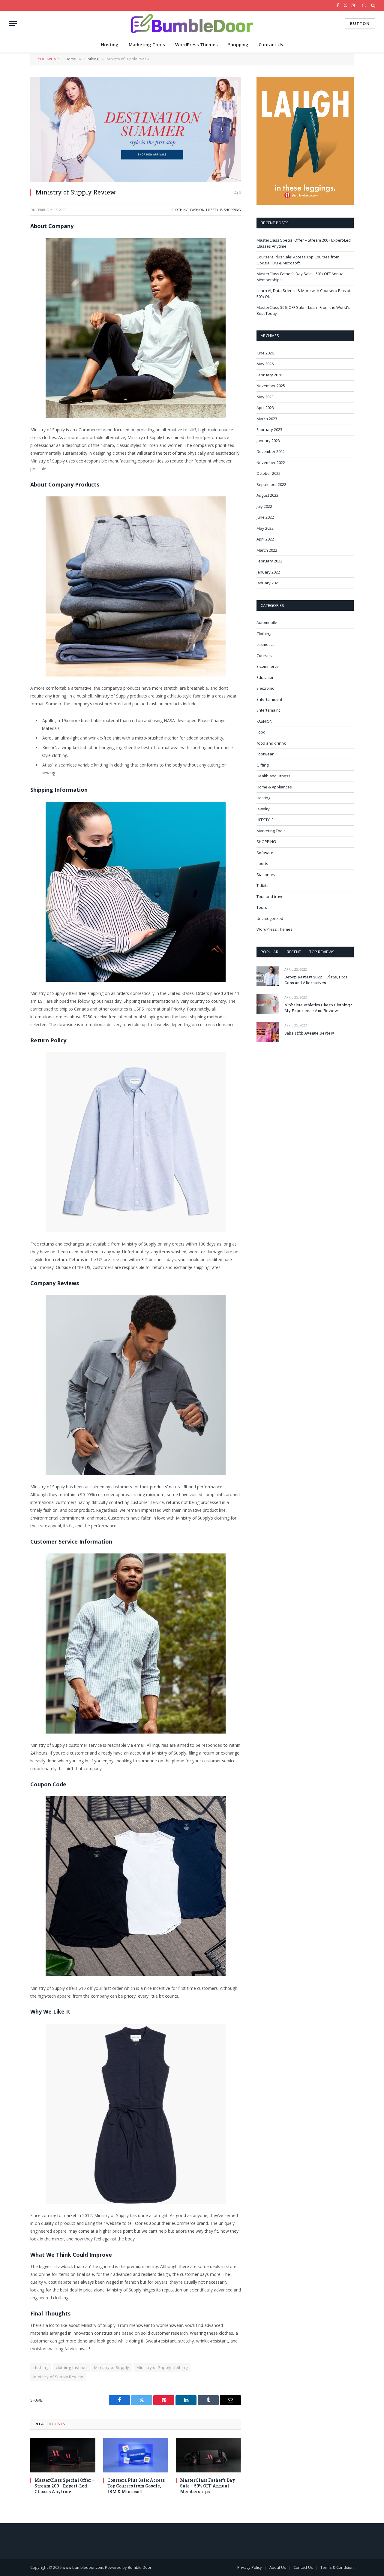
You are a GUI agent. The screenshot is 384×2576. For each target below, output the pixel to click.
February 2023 (269, 429)
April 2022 (265, 539)
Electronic (265, 688)
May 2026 (265, 364)
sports (262, 863)
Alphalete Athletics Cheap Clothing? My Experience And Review (318, 1008)
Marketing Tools (147, 44)
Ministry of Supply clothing (162, 2367)
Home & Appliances (274, 787)
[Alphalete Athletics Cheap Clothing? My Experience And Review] (268, 1004)
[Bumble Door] (192, 24)
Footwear (265, 754)
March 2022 (267, 550)
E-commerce (268, 666)
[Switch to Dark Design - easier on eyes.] (364, 5)
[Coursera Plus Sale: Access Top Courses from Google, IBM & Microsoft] (136, 2455)
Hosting (110, 44)
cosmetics (265, 644)
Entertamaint (268, 710)
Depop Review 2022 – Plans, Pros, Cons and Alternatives (316, 980)
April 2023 (265, 408)
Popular (270, 952)
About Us (278, 2567)
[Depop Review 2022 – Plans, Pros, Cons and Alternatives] (268, 976)
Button (360, 23)
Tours (262, 907)
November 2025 (271, 386)
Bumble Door (140, 2567)
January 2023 (268, 441)
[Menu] (13, 24)
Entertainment (269, 699)
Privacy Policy (250, 2567)
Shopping (238, 44)
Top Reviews (322, 952)
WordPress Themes (196, 44)
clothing (41, 2367)
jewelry (263, 809)
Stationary (266, 875)
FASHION (197, 210)
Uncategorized (270, 918)
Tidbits (262, 885)
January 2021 (268, 583)
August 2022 (267, 495)
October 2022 (268, 473)
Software (265, 853)
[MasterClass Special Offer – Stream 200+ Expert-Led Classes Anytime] (63, 2455)
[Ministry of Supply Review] (136, 130)
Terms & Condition (337, 2567)
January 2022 (268, 572)
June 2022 (265, 517)
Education (265, 677)
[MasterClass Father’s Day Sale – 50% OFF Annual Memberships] (208, 2455)
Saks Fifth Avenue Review (309, 1033)
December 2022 (271, 451)
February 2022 (269, 561)
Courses (264, 655)
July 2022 (264, 506)
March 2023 (267, 419)
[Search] (372, 5)
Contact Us (271, 44)
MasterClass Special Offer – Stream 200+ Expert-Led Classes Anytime (65, 2486)
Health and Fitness (273, 776)
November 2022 (271, 462)
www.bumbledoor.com (83, 2567)
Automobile (267, 622)
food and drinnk (271, 743)
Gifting (262, 765)
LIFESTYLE (214, 210)
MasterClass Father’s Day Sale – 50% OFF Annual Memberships (208, 2486)
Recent (294, 952)
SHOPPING (232, 210)
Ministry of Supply (112, 2367)
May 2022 (265, 528)
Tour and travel (270, 896)
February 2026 (269, 375)
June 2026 (265, 353)
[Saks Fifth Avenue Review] (268, 1032)
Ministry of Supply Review (58, 2377)
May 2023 (265, 397)
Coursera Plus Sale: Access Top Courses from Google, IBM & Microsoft (136, 2486)
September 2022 (271, 484)
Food (261, 732)
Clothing (180, 210)
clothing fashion (71, 2367)
